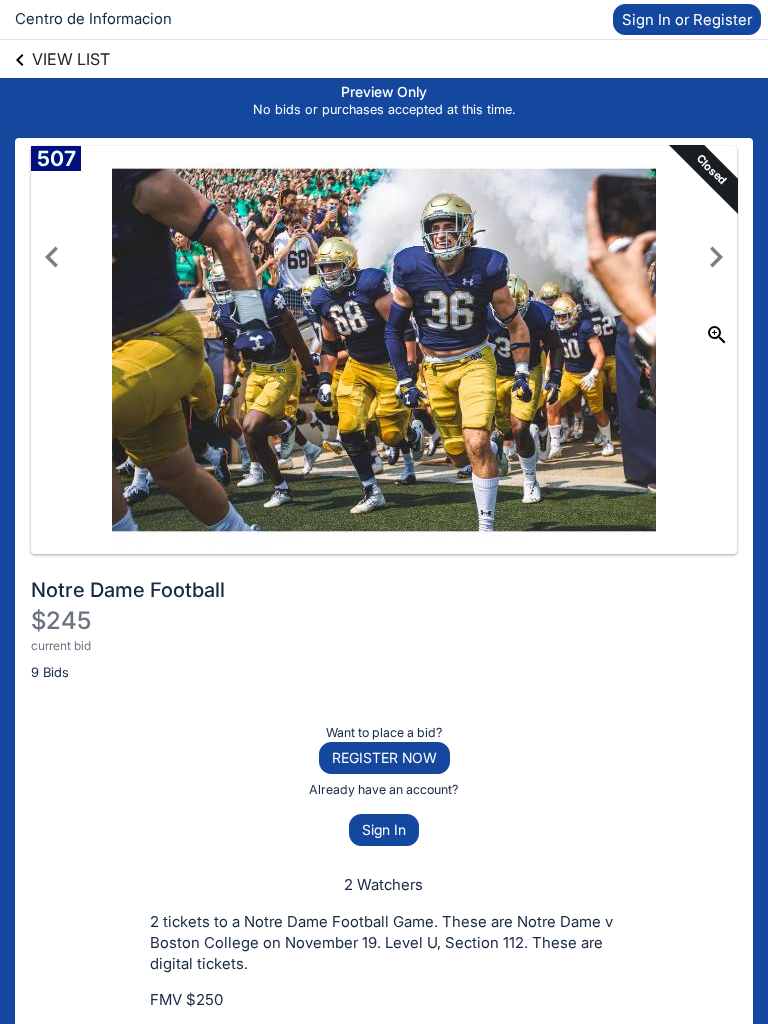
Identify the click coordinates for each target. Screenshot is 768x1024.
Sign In (384, 829)
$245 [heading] (61, 620)
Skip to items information (478, 90)
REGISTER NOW (384, 757)
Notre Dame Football (128, 590)
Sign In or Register (687, 19)
